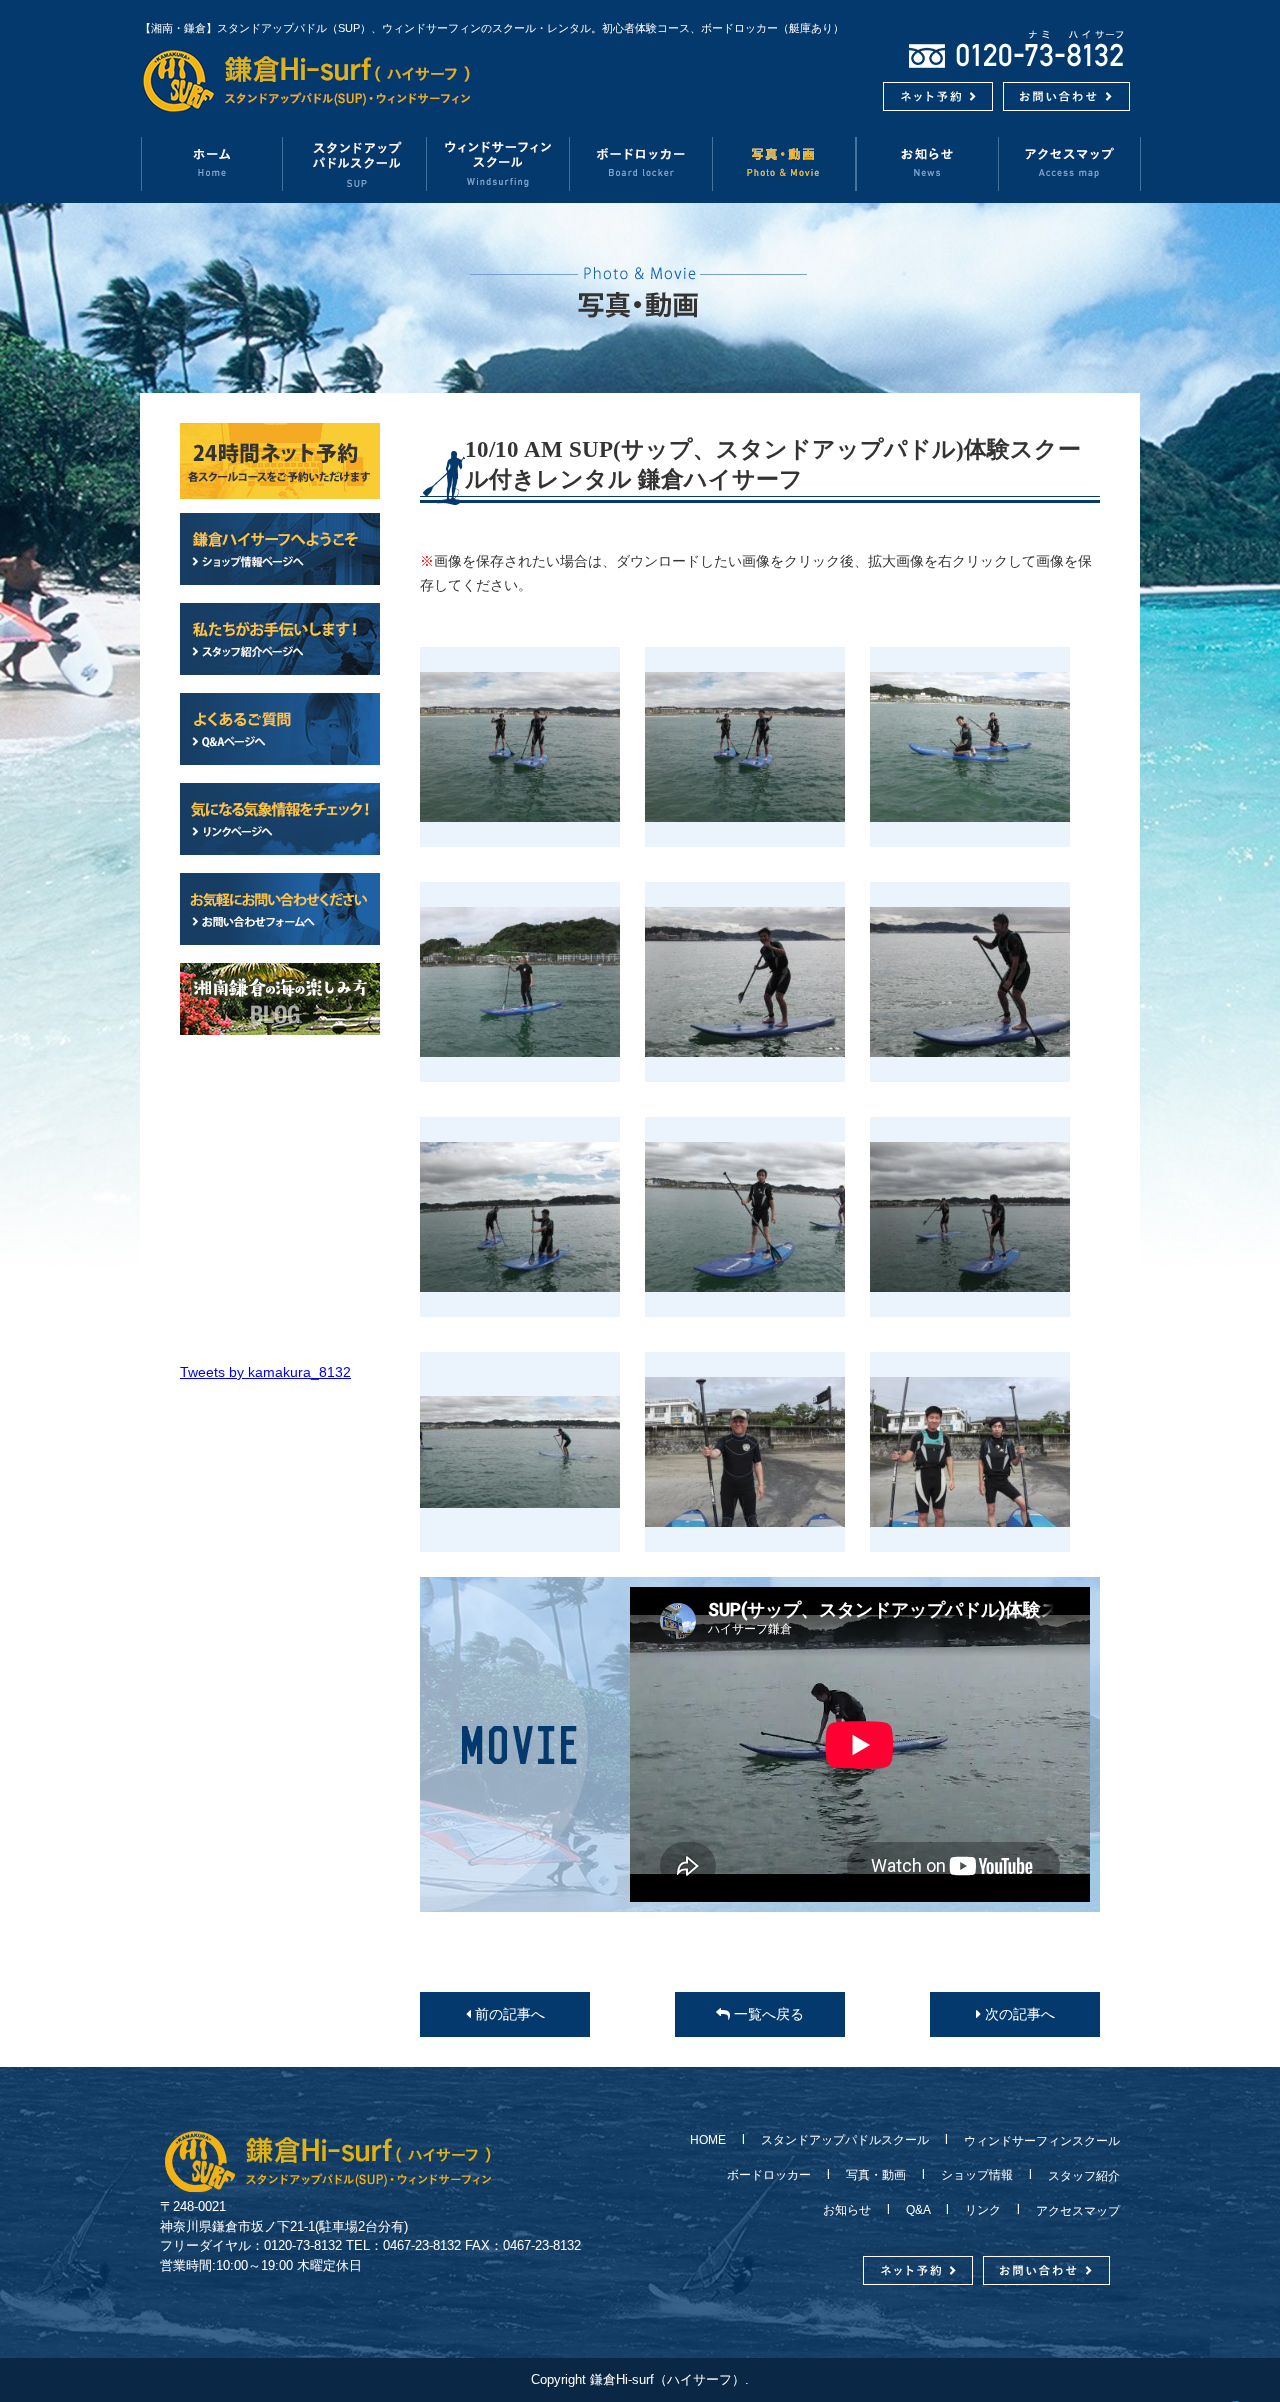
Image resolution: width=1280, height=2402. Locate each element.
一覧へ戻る (767, 2014)
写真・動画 (784, 163)
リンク (983, 2210)
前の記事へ (508, 2014)
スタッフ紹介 (1078, 2176)
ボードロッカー (641, 163)
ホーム (211, 163)
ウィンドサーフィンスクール (498, 163)
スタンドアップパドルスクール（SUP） (355, 163)
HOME (714, 2140)
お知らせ (927, 163)
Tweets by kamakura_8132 (265, 1372)
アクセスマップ (1070, 163)
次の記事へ (1018, 2014)
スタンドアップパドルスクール (845, 2140)
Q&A (918, 2210)
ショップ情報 (977, 2175)
